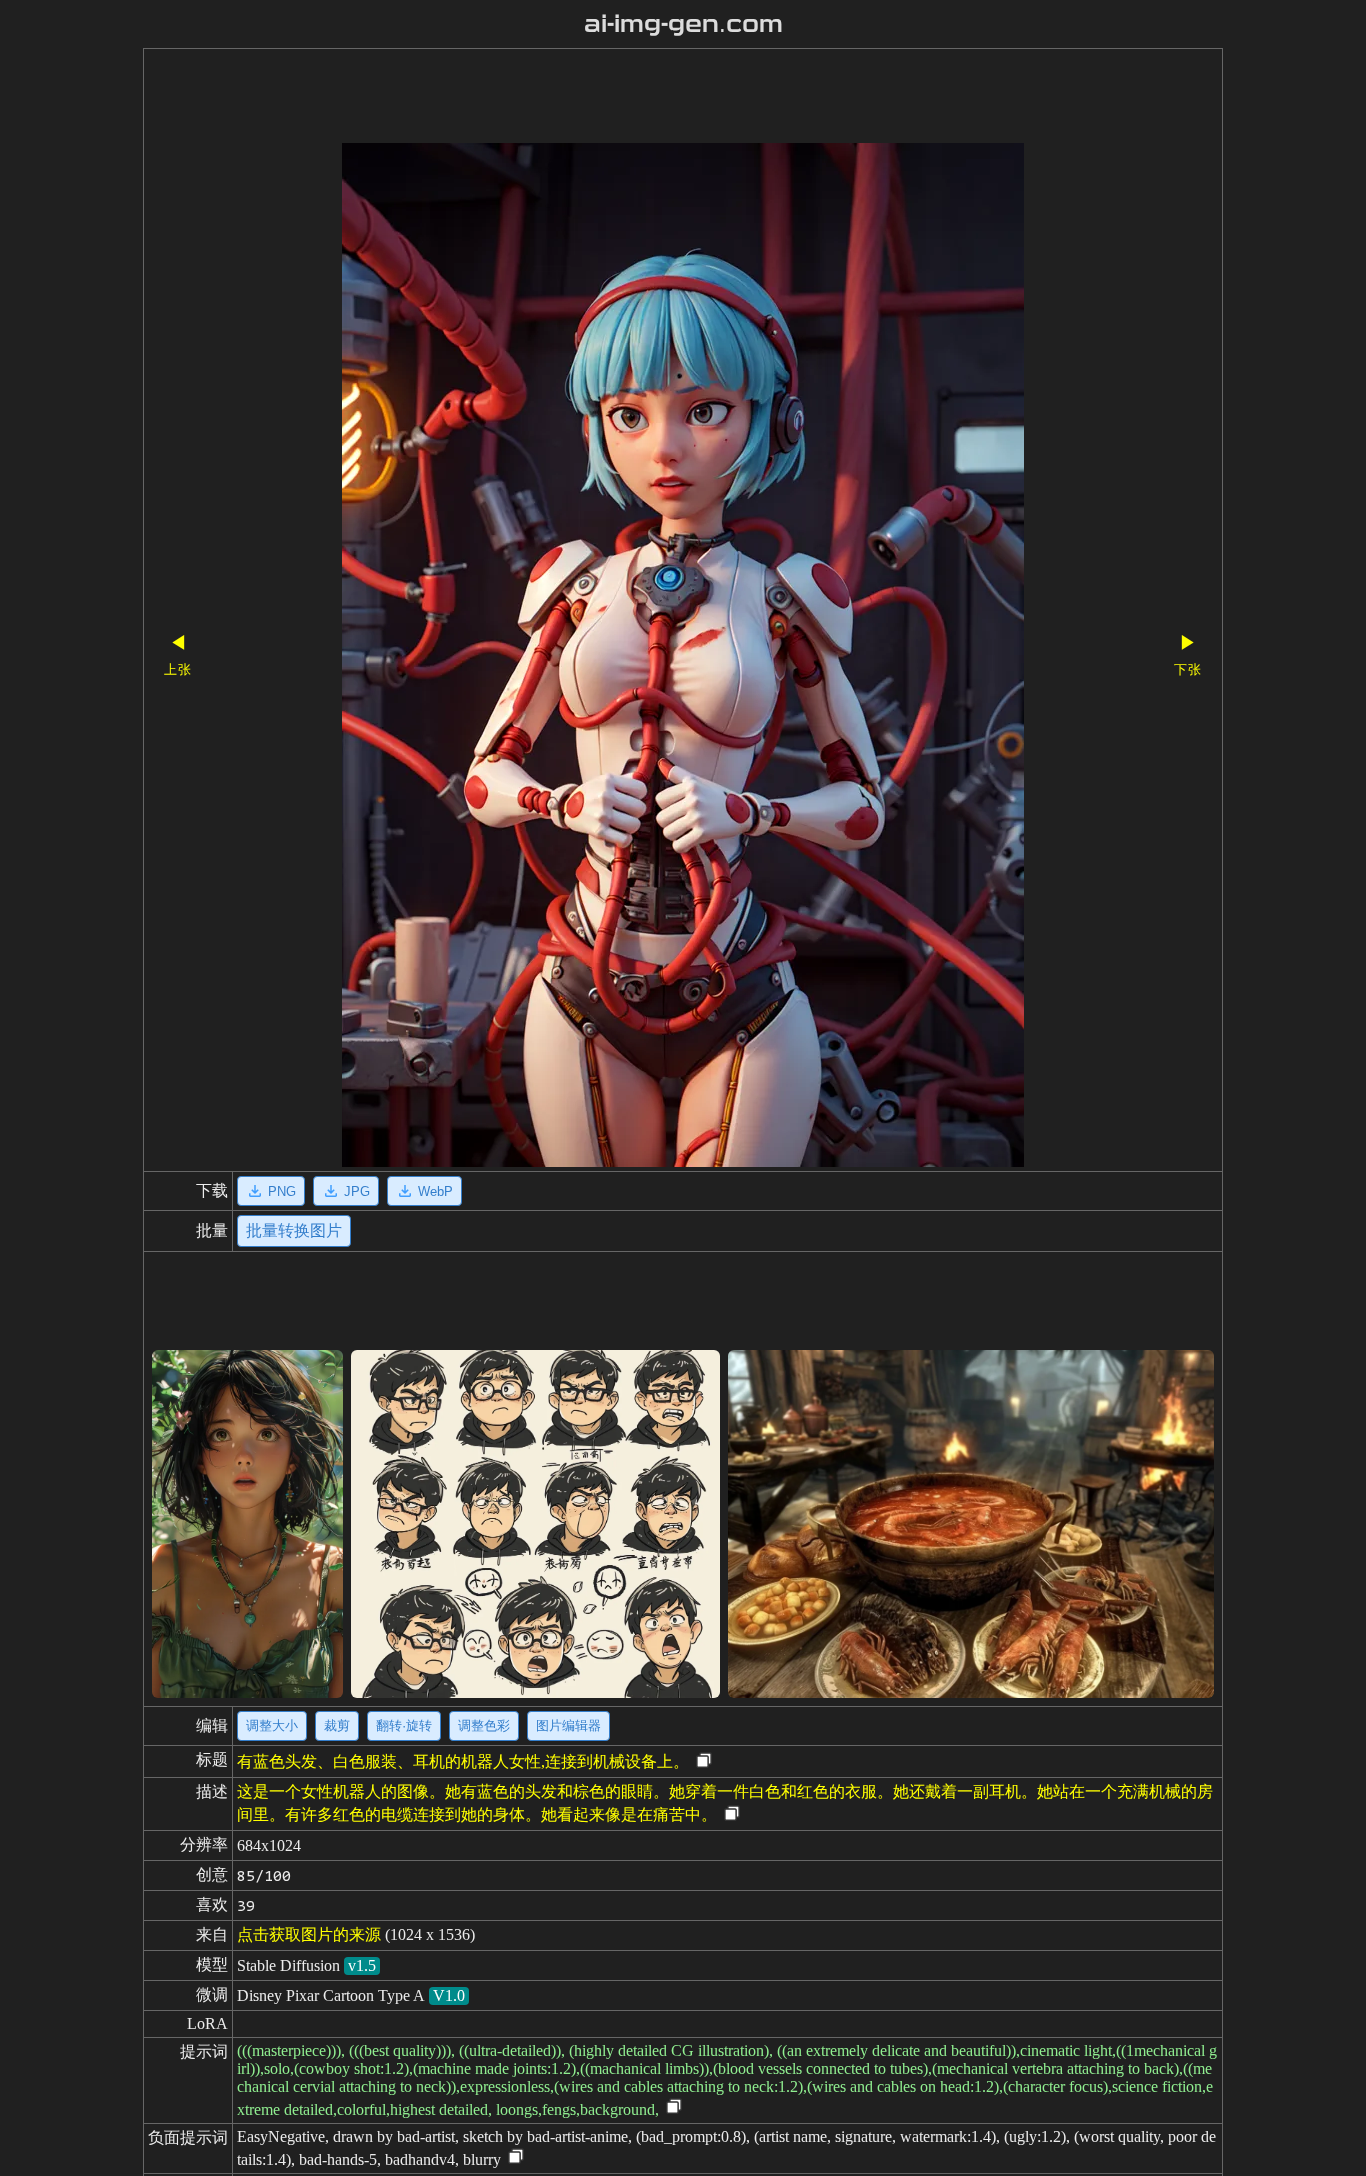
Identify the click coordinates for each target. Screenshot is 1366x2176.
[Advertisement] (648, 98)
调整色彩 (484, 1725)
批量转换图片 (294, 1230)
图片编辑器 (568, 1725)
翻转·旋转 (404, 1725)
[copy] (704, 1761)
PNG (282, 1191)
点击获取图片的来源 (309, 1934)
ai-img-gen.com (683, 24)
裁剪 (337, 1725)
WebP (435, 1191)
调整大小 (272, 1725)
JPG (357, 1191)
